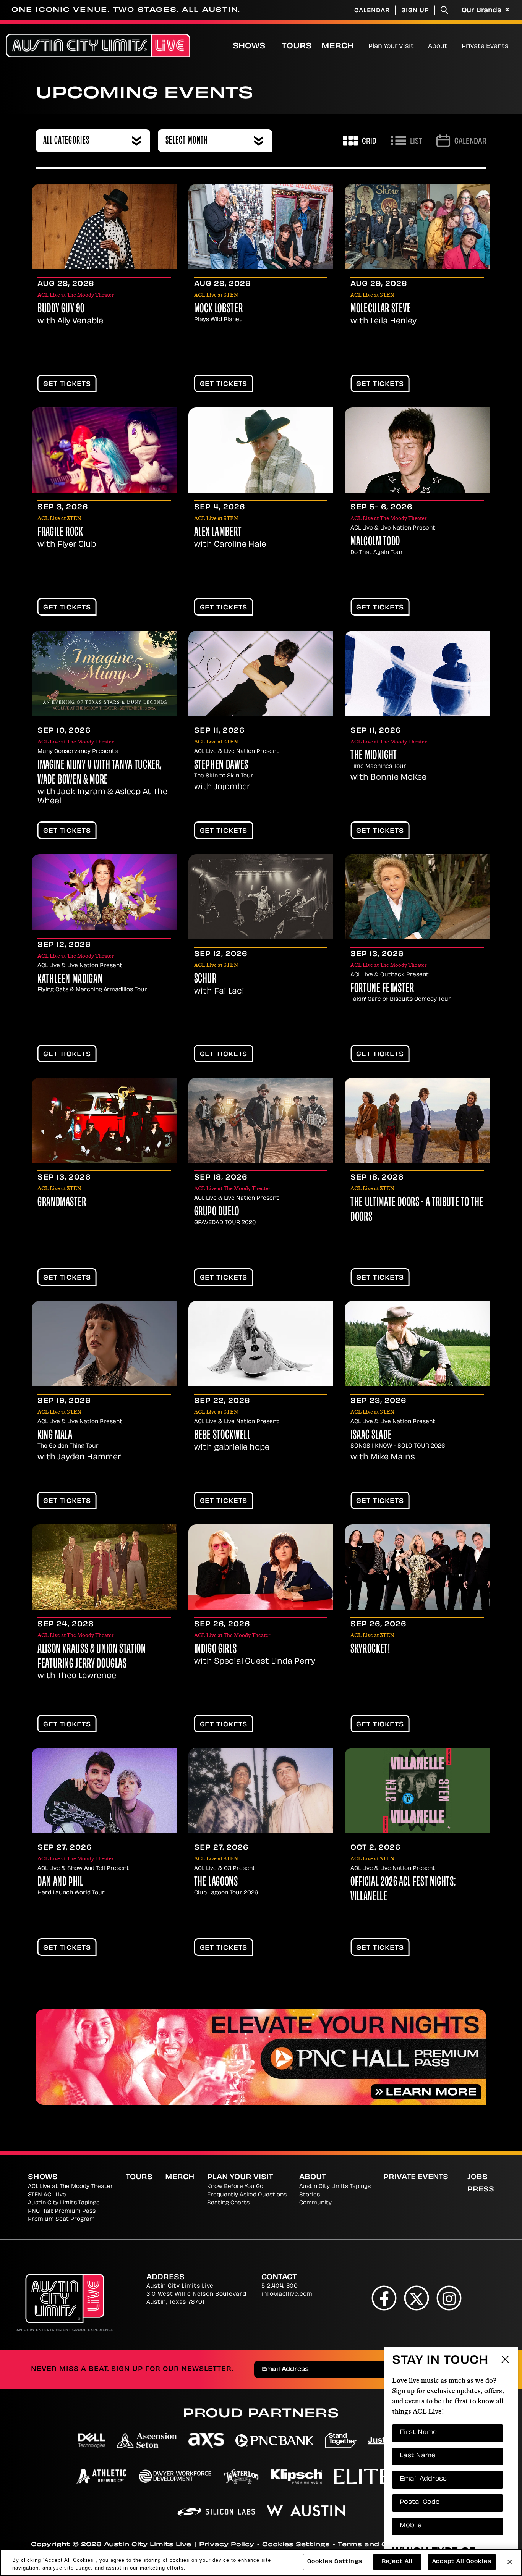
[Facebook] (384, 2298)
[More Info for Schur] (261, 897)
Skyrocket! (370, 1650)
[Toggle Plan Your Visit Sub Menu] (417, 45)
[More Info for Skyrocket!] (417, 1567)
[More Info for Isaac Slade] (417, 1344)
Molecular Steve (381, 309)
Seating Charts (228, 2203)
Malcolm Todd (375, 542)
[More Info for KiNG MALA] (104, 1344)
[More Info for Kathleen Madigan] (104, 892)
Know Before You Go (235, 2187)
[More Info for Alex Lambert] (261, 450)
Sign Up (415, 11)
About (438, 47)
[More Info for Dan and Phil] (104, 1790)
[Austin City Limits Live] (98, 46)
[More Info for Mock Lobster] (261, 227)
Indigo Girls (216, 1650)
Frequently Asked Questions (247, 2195)
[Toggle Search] (444, 10)
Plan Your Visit (391, 47)
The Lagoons (216, 1883)
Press (481, 2190)
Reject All (397, 2562)
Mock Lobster (219, 309)
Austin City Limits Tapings (64, 2203)
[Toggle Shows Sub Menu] (273, 45)
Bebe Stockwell (222, 1436)
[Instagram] (449, 2298)
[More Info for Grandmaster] (104, 1120)
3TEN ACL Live (47, 2195)
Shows (249, 47)
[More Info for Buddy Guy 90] (104, 227)
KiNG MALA (55, 1436)
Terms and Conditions (381, 2545)
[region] (261, 2562)
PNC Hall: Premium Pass (62, 2212)
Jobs (477, 2178)
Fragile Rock (60, 533)
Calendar (372, 11)
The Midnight (374, 756)
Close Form (505, 2360)
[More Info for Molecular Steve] (417, 227)
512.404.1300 (280, 2286)
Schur (205, 979)
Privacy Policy (227, 2545)
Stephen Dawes (221, 766)
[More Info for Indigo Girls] (261, 1567)
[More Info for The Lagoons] (261, 1790)
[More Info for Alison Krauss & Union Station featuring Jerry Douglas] (104, 1567)
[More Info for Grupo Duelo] (261, 1120)
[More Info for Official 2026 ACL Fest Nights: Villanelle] (417, 1790)
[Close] (510, 2562)
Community (315, 2203)
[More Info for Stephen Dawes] (261, 673)
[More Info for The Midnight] (417, 673)
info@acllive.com (287, 2294)
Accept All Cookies (462, 2562)
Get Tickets (67, 385)
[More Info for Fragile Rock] (104, 450)
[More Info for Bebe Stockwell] (261, 1344)
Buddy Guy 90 (61, 309)
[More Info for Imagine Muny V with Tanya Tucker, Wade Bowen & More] (104, 673)
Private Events (485, 47)
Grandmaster (62, 1203)
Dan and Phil (60, 1883)
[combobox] (93, 141)
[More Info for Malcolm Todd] (417, 450)
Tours (297, 47)
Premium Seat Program (61, 2220)
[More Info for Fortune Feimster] (417, 897)
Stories (310, 2195)
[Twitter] (417, 2298)
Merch (344, 46)
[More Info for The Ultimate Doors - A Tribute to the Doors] (417, 1120)
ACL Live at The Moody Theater (71, 2187)
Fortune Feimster (382, 989)
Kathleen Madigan (70, 980)
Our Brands (482, 11)
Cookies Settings (296, 2545)
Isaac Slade (371, 1436)
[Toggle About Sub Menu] (451, 45)
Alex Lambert (218, 533)
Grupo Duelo (217, 1212)
